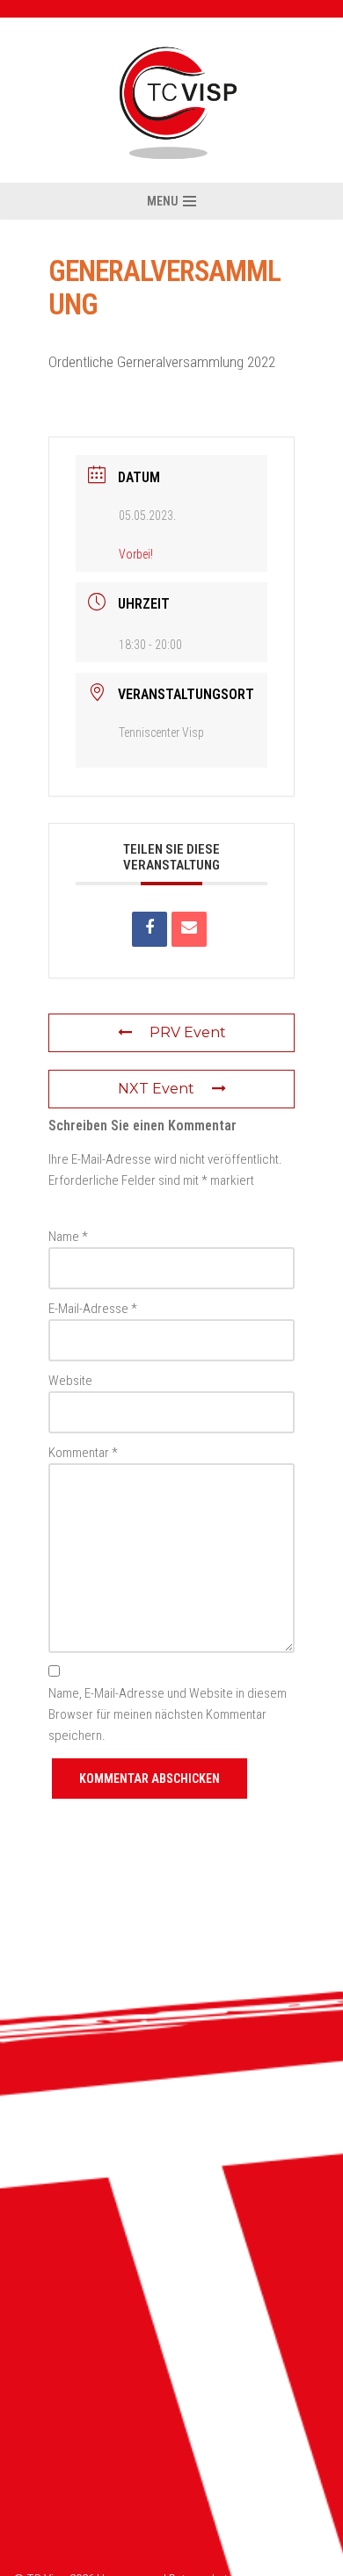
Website (70, 1381)
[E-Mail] (189, 929)
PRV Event (188, 1032)
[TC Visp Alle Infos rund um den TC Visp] (171, 100)
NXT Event (156, 1089)
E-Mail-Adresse (93, 1309)
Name (68, 1237)
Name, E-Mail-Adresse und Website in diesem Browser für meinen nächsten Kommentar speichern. (168, 1714)
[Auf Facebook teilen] (150, 929)
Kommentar (83, 1453)
